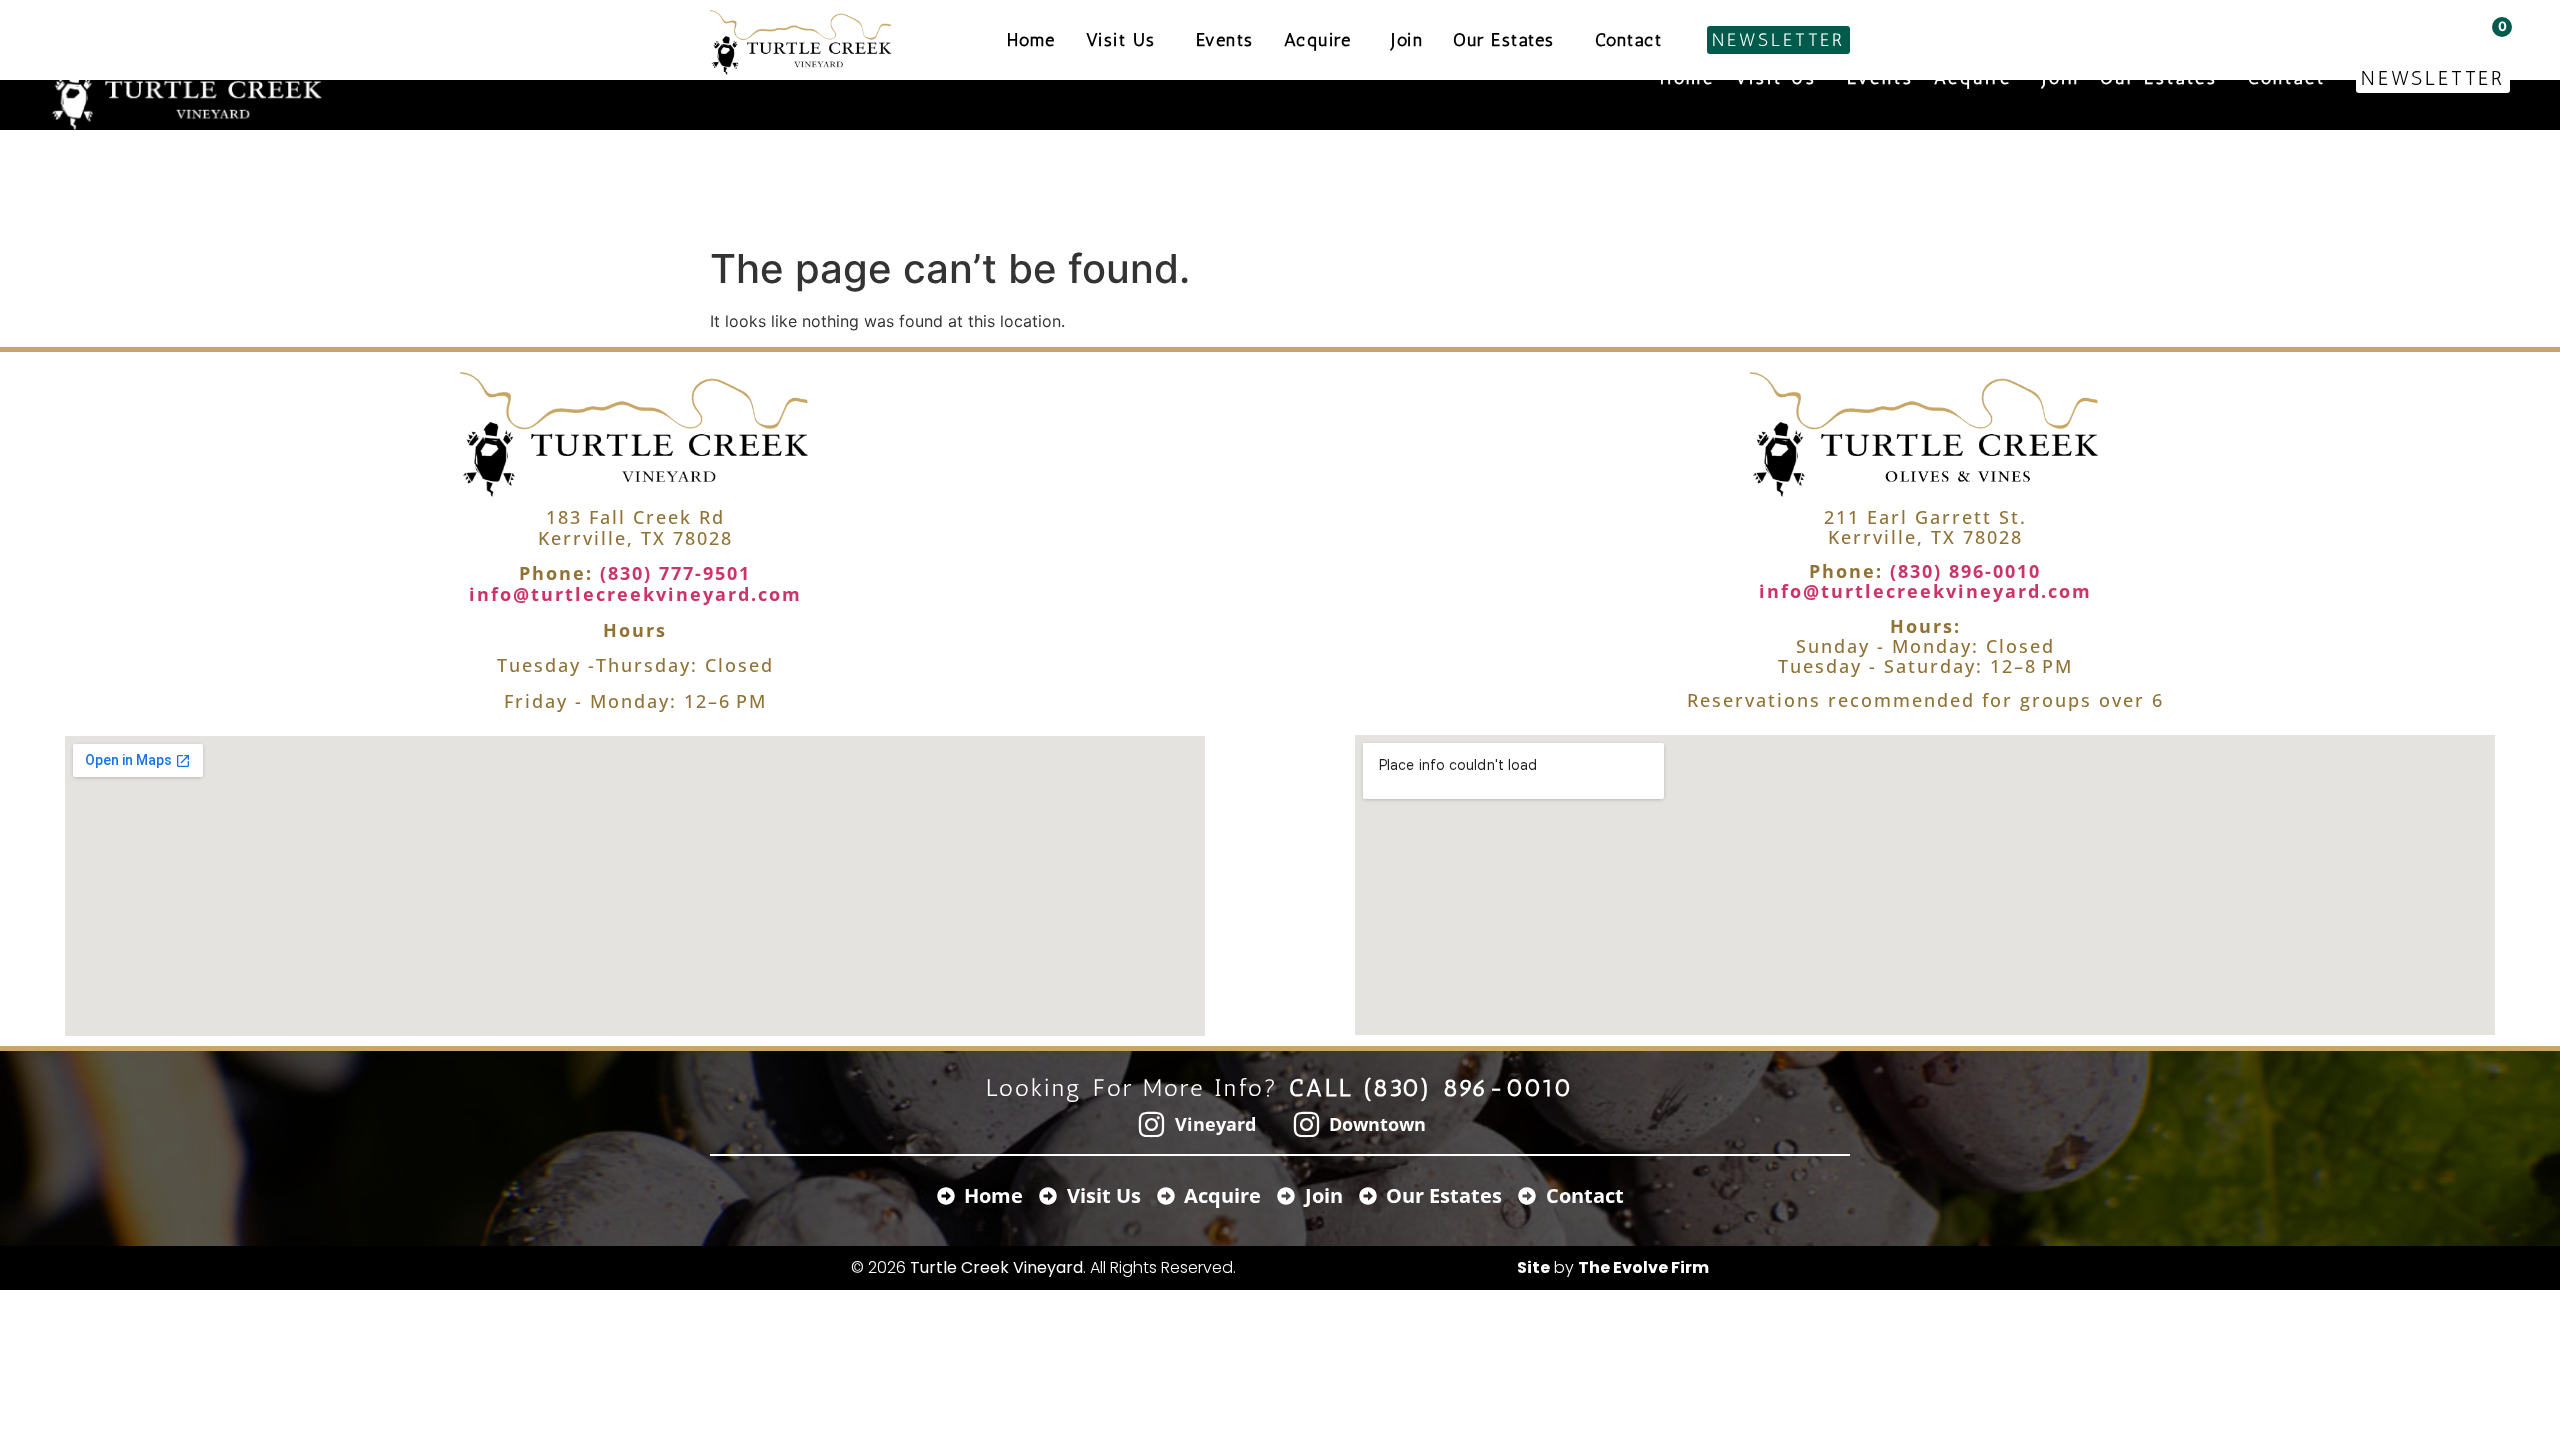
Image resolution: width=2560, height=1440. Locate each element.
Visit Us (1776, 78)
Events (1880, 78)
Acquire (1973, 78)
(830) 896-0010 (1962, 571)
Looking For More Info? (1280, 1087)
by (1613, 1267)
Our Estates (2159, 78)
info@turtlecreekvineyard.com (635, 594)
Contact (2287, 78)
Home (1687, 78)
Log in (2415, 27)
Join (2061, 78)
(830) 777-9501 (672, 573)
